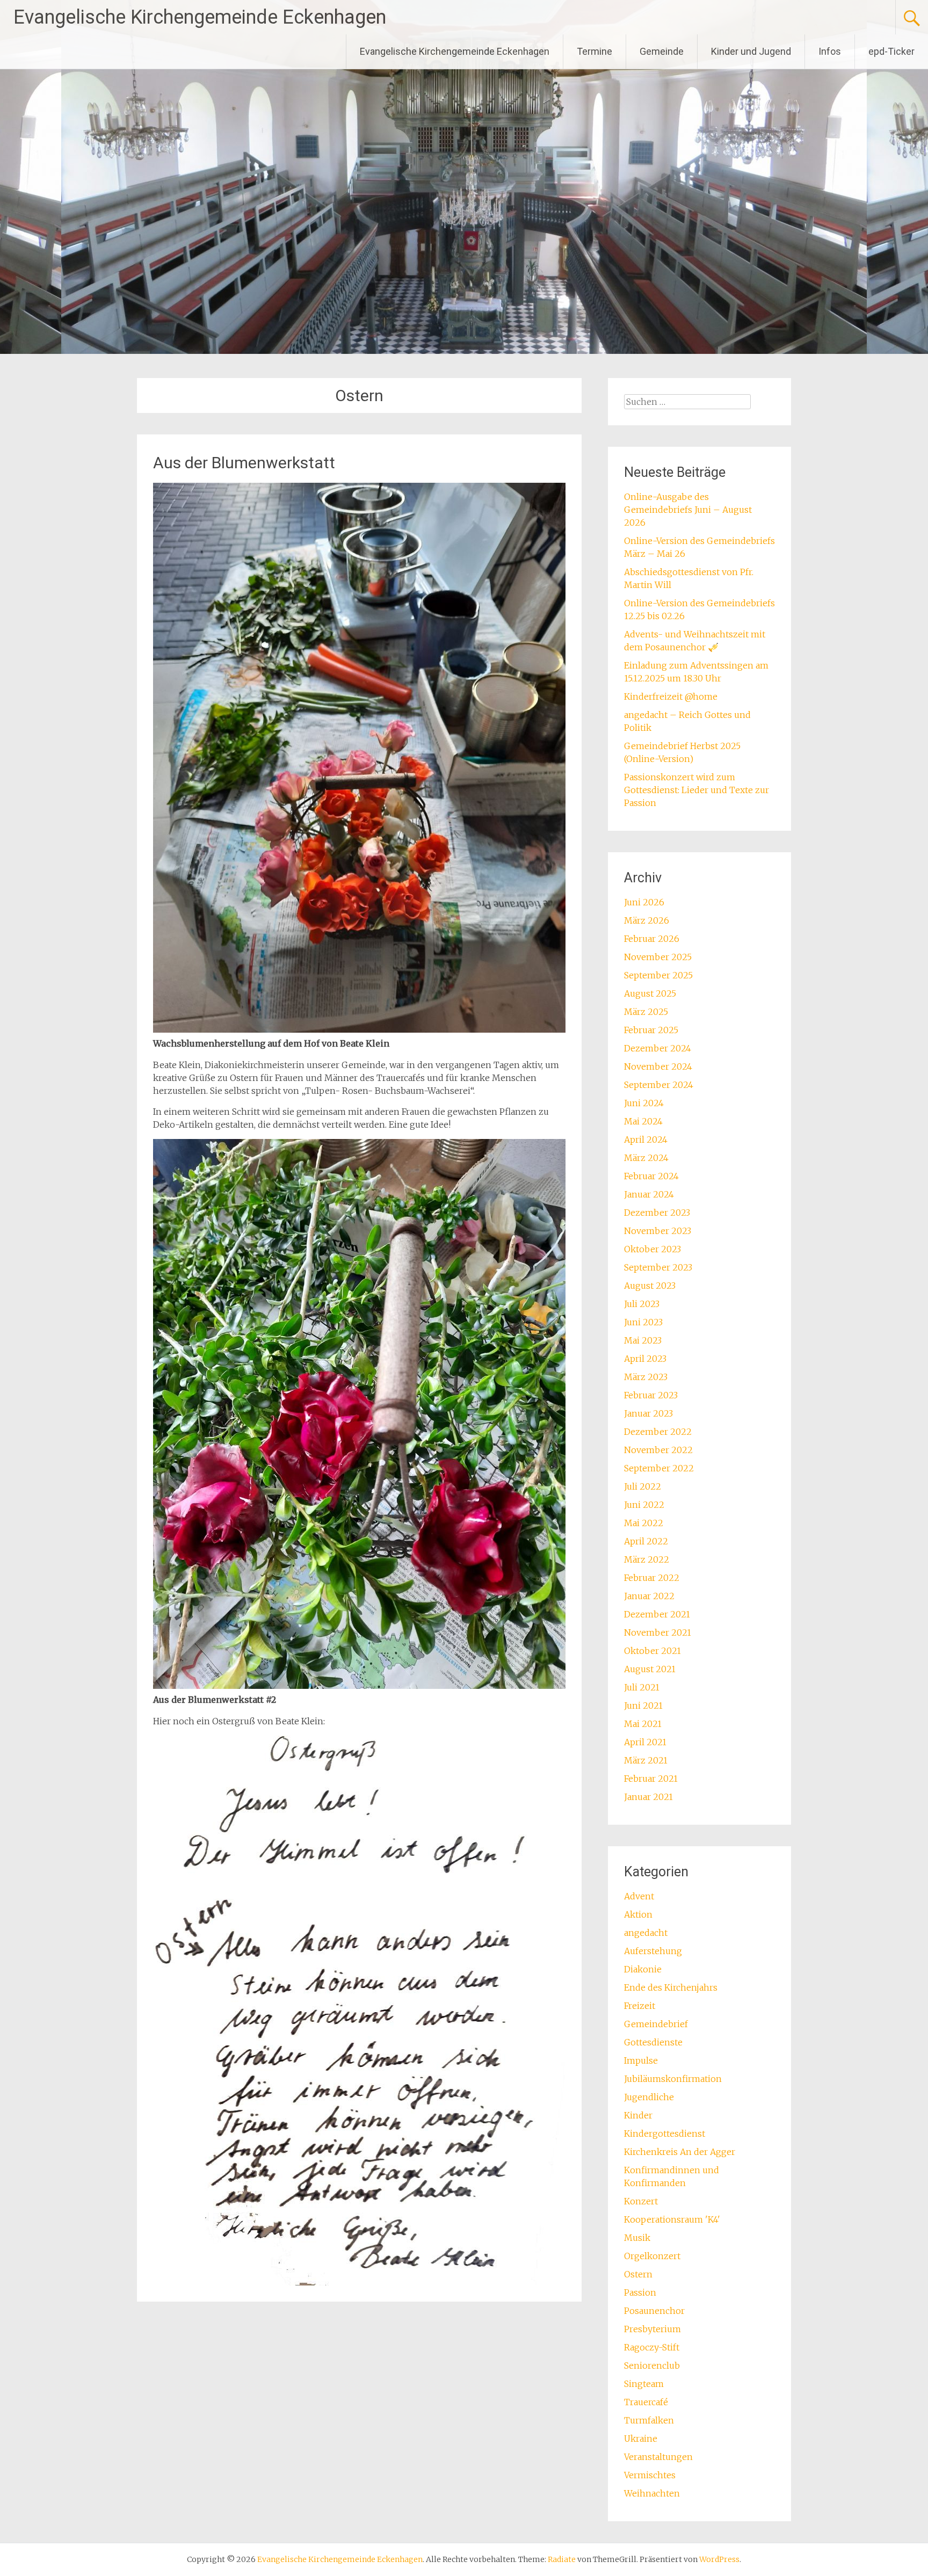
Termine (595, 51)
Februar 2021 (651, 1779)
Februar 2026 (652, 939)
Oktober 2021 (653, 1651)
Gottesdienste (653, 2042)
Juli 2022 (643, 1486)
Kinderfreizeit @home (671, 696)
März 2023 (646, 1377)
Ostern (638, 2274)
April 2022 (646, 1541)
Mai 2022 (644, 1523)
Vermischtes (650, 2475)
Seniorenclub (652, 2365)
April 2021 (645, 1742)
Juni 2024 (644, 1103)
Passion (640, 2292)
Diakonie (643, 1969)
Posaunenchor (654, 2311)
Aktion (638, 1914)
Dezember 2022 (658, 1432)
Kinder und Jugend (751, 51)
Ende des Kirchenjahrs (671, 1987)
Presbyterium (653, 2329)
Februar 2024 (651, 1176)
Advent (639, 1896)
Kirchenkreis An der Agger (680, 2152)
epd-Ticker (891, 51)
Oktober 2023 (653, 1249)
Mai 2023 (643, 1340)
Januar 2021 (648, 1797)
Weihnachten (652, 2493)
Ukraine (641, 2439)
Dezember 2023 (657, 1213)
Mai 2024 (643, 1121)
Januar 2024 (649, 1194)
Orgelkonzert (652, 2256)
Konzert (641, 2201)
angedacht (646, 1933)
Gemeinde (662, 51)
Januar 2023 (648, 1413)
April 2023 (645, 1359)
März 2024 (646, 1158)
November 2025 (658, 957)
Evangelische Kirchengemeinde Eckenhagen (200, 17)
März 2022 (647, 1559)
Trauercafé (646, 2402)
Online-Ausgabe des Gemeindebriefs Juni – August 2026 (688, 510)
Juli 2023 (642, 1304)
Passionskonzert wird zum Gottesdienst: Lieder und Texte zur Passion (697, 790)
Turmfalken (649, 2420)
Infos (830, 51)
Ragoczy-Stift (652, 2347)
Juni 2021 (643, 1706)
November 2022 (658, 1450)
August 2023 (650, 1286)
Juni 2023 (643, 1322)
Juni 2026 (644, 902)
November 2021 (658, 1632)
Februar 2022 (652, 1578)
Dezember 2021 (657, 1614)
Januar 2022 (649, 1596)
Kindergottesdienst (665, 2134)
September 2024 (659, 1085)
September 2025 (658, 975)
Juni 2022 (644, 1505)
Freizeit (640, 2006)
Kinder (638, 2115)
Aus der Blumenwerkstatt (244, 463)
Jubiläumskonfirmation (673, 2079)
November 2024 (658, 1066)
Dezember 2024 (658, 1048)
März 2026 (647, 920)
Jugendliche (649, 2097)
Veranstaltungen (658, 2457)
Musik (637, 2238)
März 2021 (646, 1760)
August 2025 (650, 993)
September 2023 (658, 1267)
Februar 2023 (651, 1395)
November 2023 (658, 1231)
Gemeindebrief (656, 2024)
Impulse (641, 2060)
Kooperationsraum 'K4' (672, 2219)
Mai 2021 (643, 1724)
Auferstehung (653, 1951)
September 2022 (659, 1468)
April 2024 (646, 1140)
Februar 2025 (651, 1030)
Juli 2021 (642, 1687)
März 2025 (646, 1012)
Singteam (644, 2384)
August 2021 (650, 1669)
